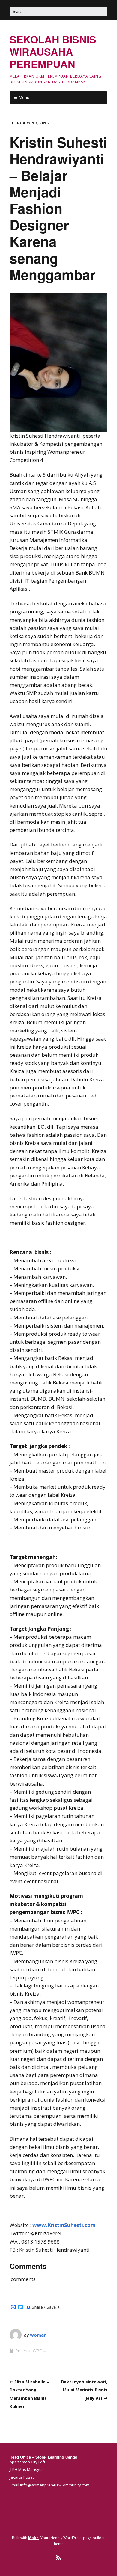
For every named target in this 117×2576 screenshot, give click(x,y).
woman (38, 2335)
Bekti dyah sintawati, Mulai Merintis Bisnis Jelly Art (84, 2390)
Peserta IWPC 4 (30, 2351)
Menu (24, 97)
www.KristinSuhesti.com (64, 2225)
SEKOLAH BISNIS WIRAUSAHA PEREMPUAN (53, 52)
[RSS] (59, 2558)
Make (33, 2538)
